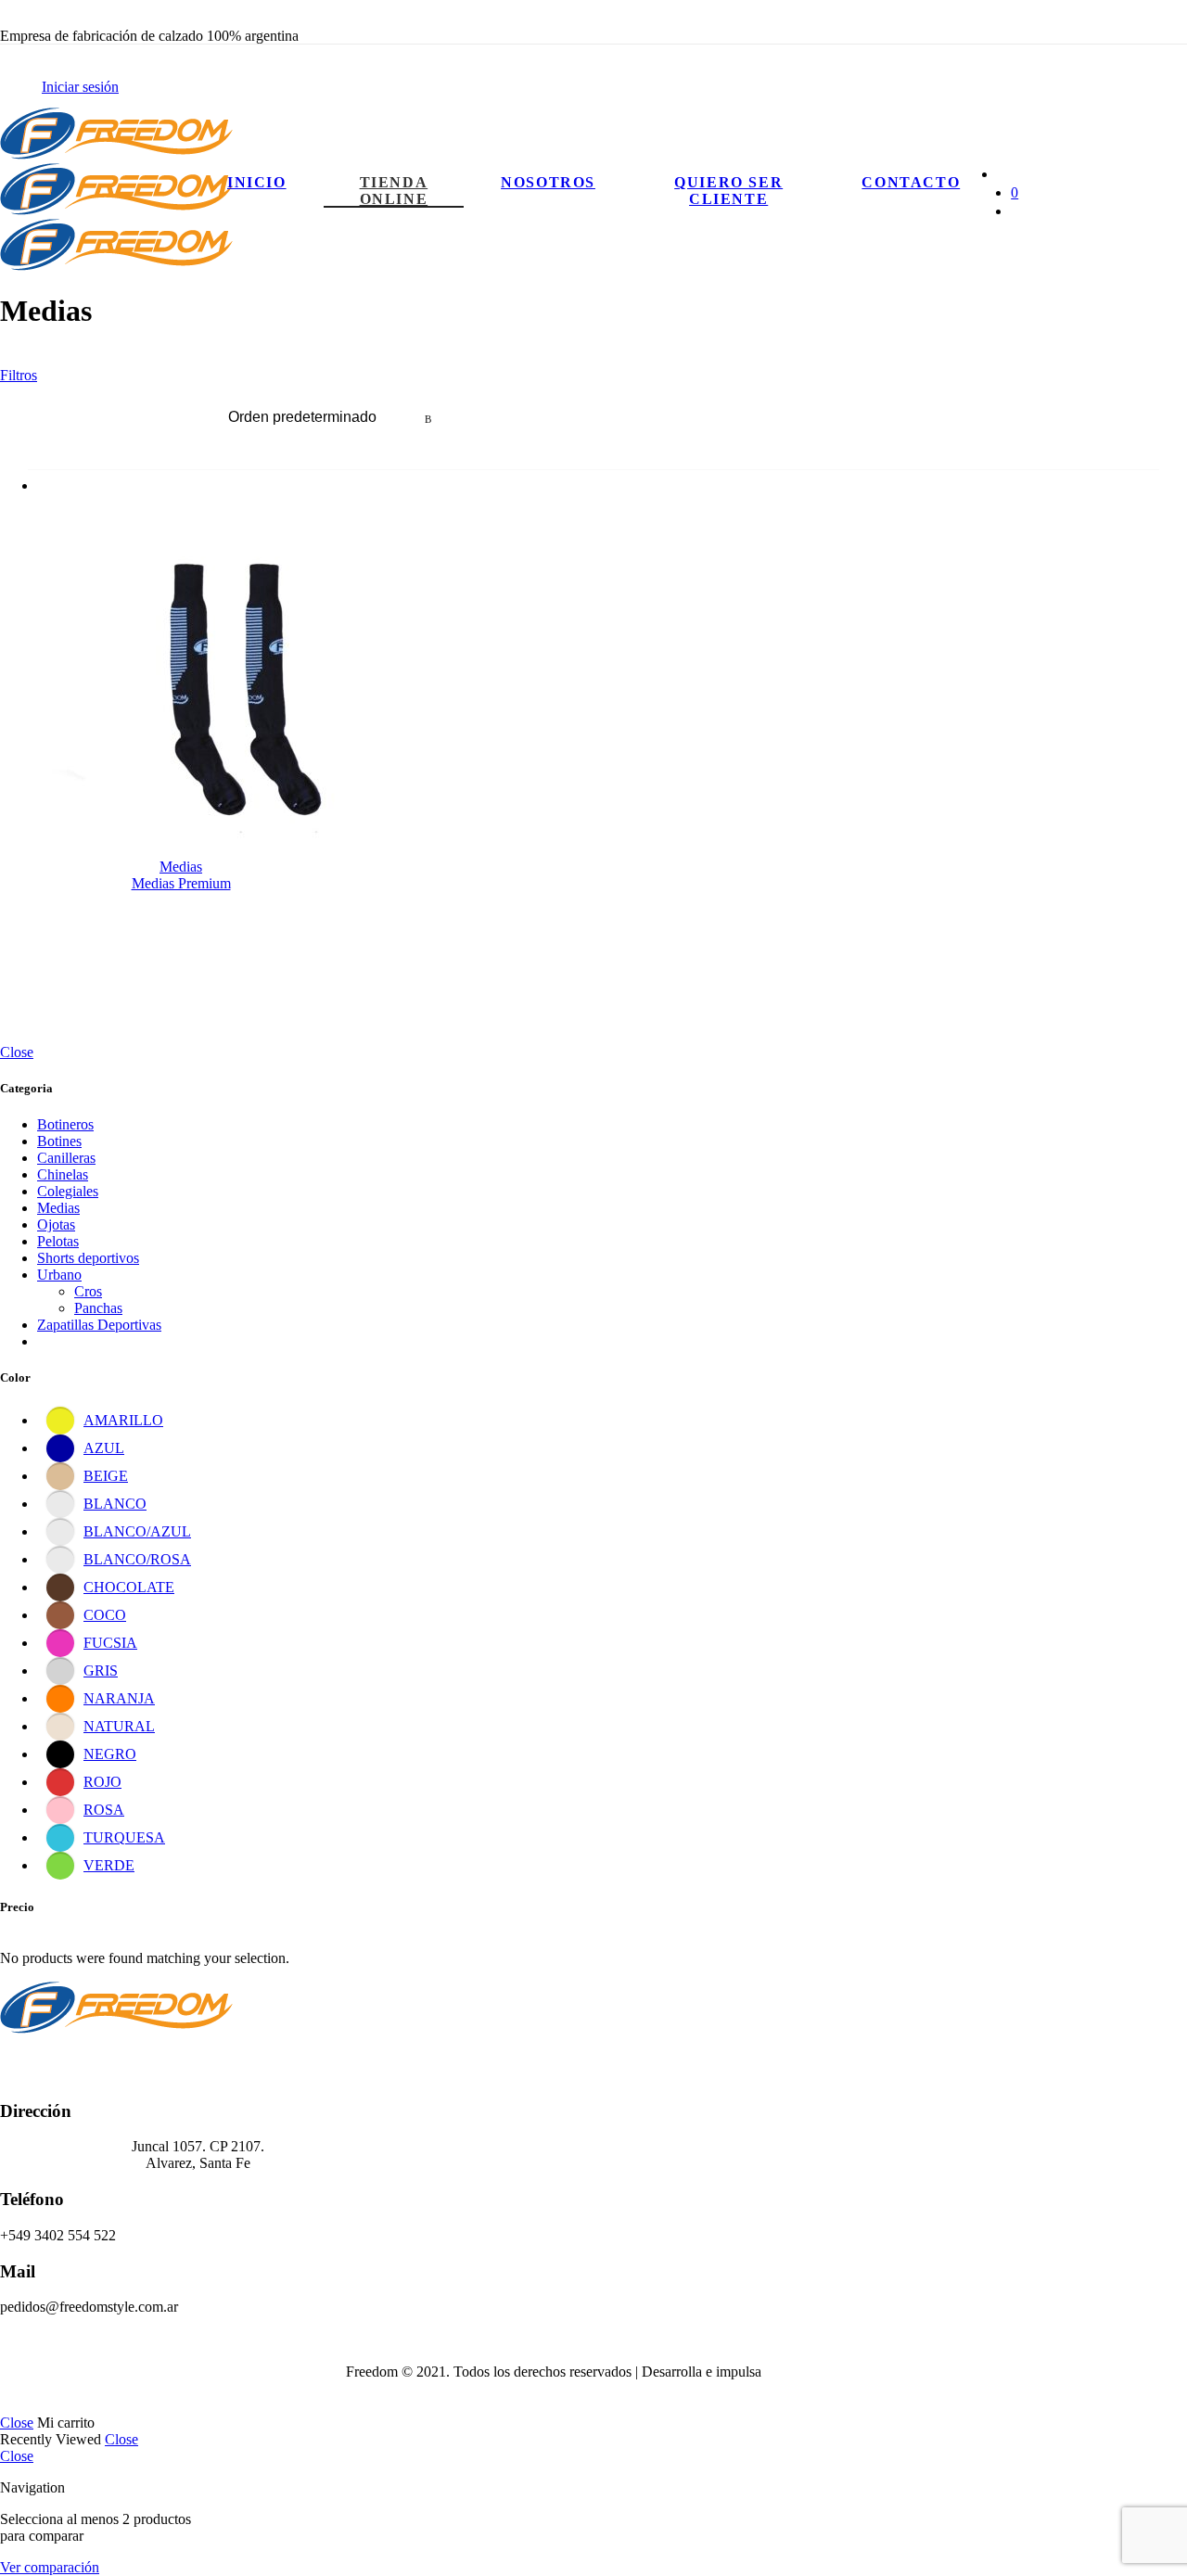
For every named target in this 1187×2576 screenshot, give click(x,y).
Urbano (59, 1275)
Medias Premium (181, 883)
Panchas (98, 1308)
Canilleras (66, 1158)
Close (17, 1052)
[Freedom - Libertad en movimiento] (116, 210)
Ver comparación (50, 2567)
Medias (181, 867)
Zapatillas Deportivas (99, 1325)
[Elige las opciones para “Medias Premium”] (150, 505)
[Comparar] (222, 505)
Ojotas (56, 1224)
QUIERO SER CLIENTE (728, 191)
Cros (88, 1291)
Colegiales (68, 1191)
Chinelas (63, 1174)
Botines (59, 1141)
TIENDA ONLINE (394, 191)
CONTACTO (911, 182)
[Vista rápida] (184, 505)
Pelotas (58, 1241)
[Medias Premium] (181, 700)
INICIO (257, 182)
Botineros (65, 1124)
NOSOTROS (548, 182)
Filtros (19, 375)
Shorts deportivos (88, 1258)
